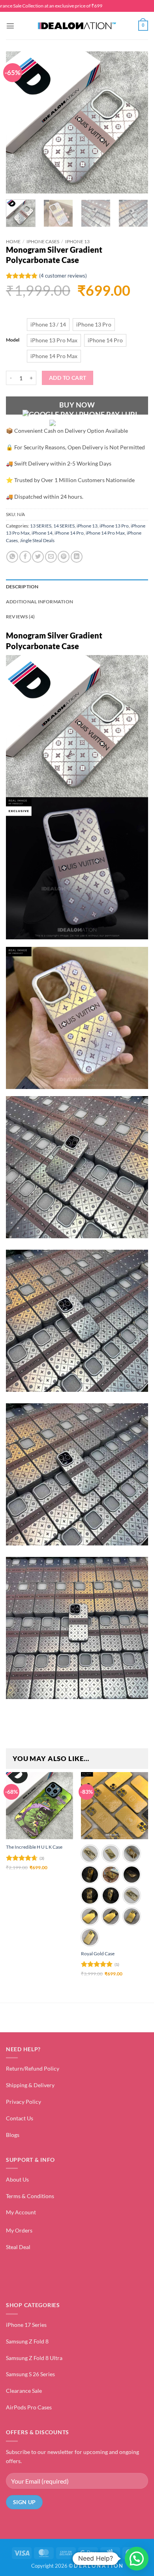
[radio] (48, 325)
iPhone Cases (43, 241)
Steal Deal (18, 2247)
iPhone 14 (42, 533)
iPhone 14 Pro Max (105, 533)
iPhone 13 (77, 241)
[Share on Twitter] (38, 557)
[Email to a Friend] (51, 557)
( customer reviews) (63, 276)
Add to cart (68, 378)
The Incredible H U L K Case (34, 1847)
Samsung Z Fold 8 (27, 2341)
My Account (21, 2212)
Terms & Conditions (30, 2196)
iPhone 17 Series (26, 2325)
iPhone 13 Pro (114, 526)
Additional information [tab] (39, 602)
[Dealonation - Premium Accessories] (77, 26)
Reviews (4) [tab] (21, 617)
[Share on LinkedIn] (77, 557)
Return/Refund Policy (33, 2068)
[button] (10, 26)
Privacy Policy (23, 2102)
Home (13, 241)
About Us (17, 2179)
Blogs (13, 2135)
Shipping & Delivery (30, 2085)
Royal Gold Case (98, 1954)
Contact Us (20, 2118)
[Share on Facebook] (25, 557)
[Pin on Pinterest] (64, 557)
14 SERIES (64, 526)
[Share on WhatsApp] (12, 557)
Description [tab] (22, 587)
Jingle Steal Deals (37, 540)
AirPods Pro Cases (29, 2407)
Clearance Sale (24, 2391)
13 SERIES (41, 526)
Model (13, 340)
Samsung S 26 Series (30, 2374)
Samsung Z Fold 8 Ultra (34, 2358)
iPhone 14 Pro (69, 533)
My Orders (19, 2230)
